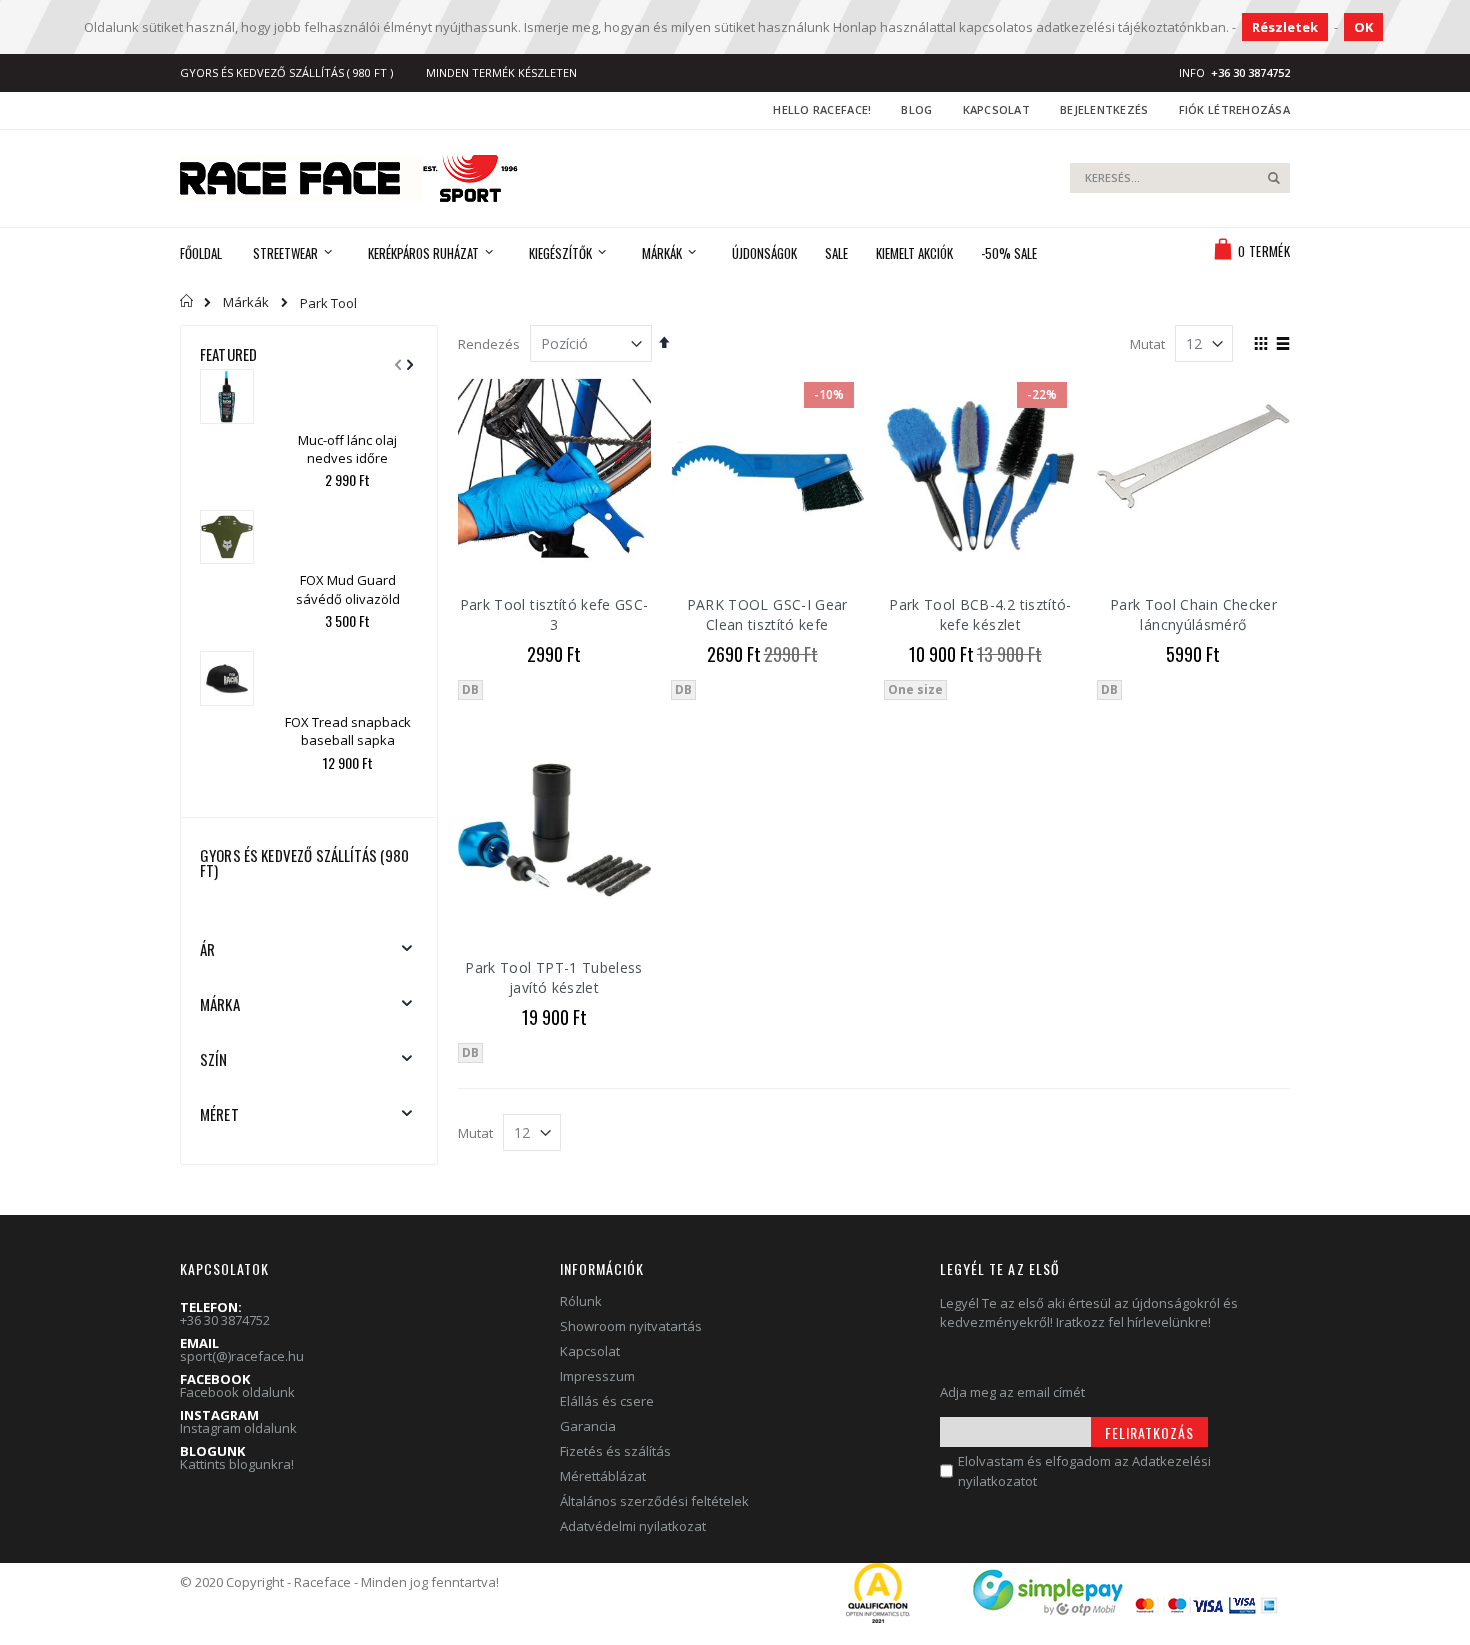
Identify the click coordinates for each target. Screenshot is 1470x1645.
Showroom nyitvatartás (631, 1326)
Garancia (588, 1426)
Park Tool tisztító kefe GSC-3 (554, 614)
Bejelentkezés (1104, 109)
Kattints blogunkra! (237, 1464)
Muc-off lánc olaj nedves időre (347, 449)
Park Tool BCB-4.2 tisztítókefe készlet (980, 614)
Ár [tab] (207, 949)
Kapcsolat (996, 109)
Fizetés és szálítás (615, 1451)
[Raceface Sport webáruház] (349, 178)
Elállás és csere (607, 1401)
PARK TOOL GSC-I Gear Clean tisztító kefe (767, 614)
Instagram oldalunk (238, 1428)
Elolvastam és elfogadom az (1084, 1471)
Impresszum (597, 1376)
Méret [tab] (219, 1114)
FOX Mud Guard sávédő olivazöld (348, 589)
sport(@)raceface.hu (242, 1356)
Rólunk (581, 1301)
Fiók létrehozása (1234, 109)
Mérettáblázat (603, 1476)
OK (1363, 27)
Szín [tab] (214, 1059)
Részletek (1285, 27)
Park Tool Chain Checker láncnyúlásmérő (1193, 614)
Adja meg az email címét (1012, 1392)
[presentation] (407, 351)
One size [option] (915, 689)
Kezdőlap (187, 301)
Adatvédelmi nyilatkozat (633, 1526)
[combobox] (1180, 178)
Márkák (246, 302)
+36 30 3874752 (225, 1320)
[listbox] (554, 692)
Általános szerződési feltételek (654, 1501)
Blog (916, 109)
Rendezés (489, 344)
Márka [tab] (220, 1004)
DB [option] (470, 689)
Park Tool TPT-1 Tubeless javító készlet (553, 977)
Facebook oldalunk (237, 1392)
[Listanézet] (1282, 345)
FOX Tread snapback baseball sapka (348, 731)
